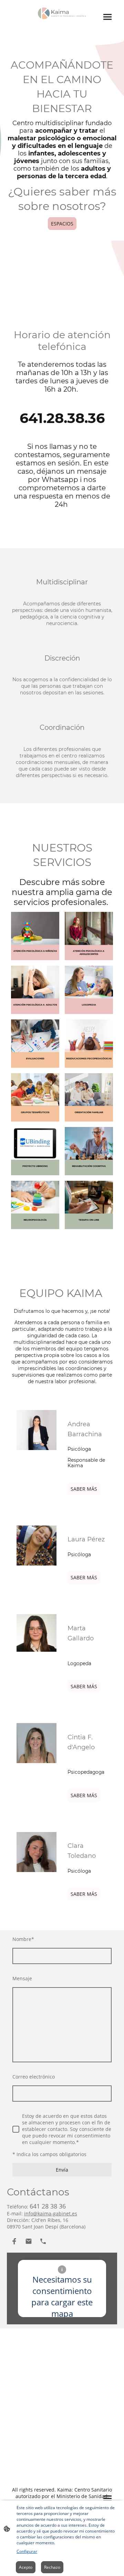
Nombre (23, 1939)
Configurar (27, 2551)
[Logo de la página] (62, 13)
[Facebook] (14, 2241)
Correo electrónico (34, 2077)
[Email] (29, 2241)
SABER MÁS (84, 1489)
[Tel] (43, 2241)
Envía (62, 2170)
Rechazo (52, 2567)
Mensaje (22, 1978)
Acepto (26, 2567)
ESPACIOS (62, 224)
